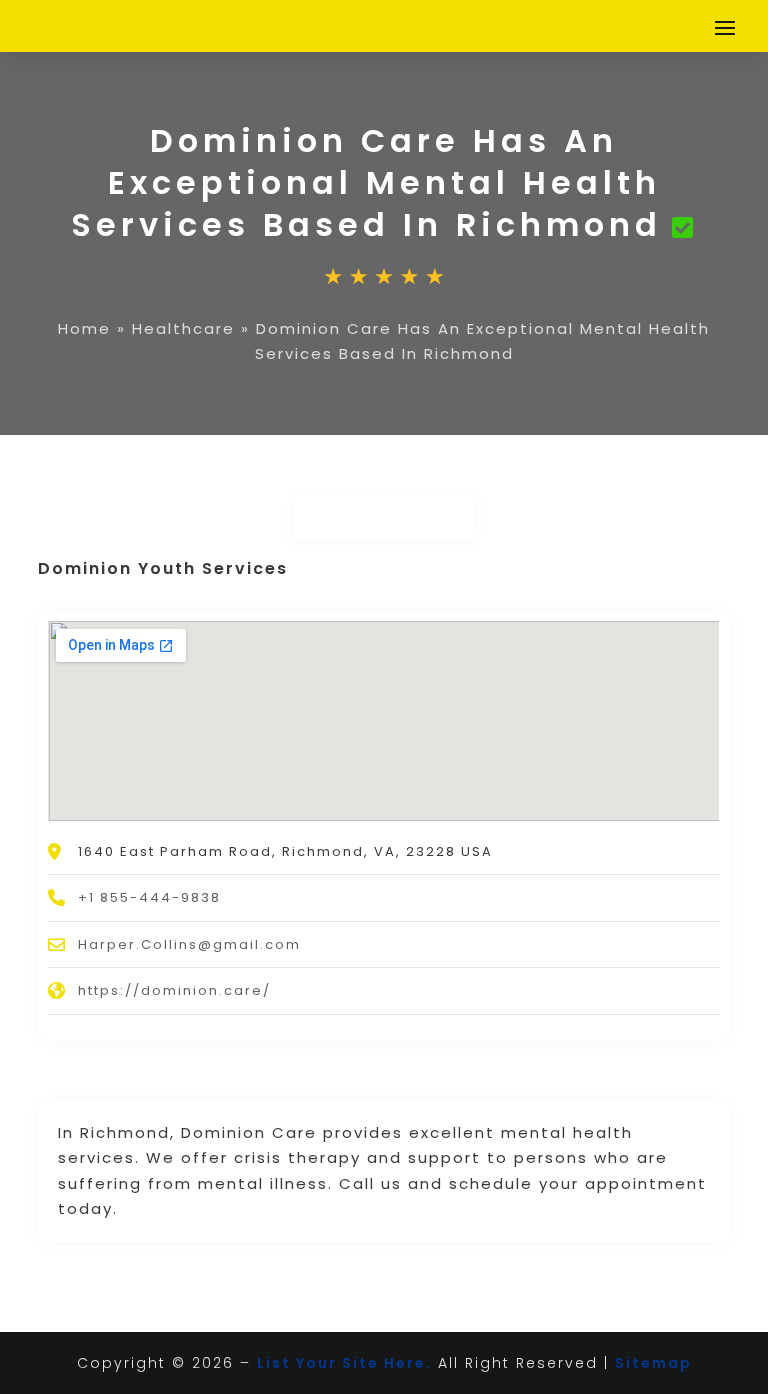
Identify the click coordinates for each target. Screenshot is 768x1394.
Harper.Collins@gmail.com (189, 944)
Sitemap (653, 1363)
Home (84, 328)
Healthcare (183, 328)
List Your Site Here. (344, 1363)
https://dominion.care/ (174, 990)
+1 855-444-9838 (149, 897)
